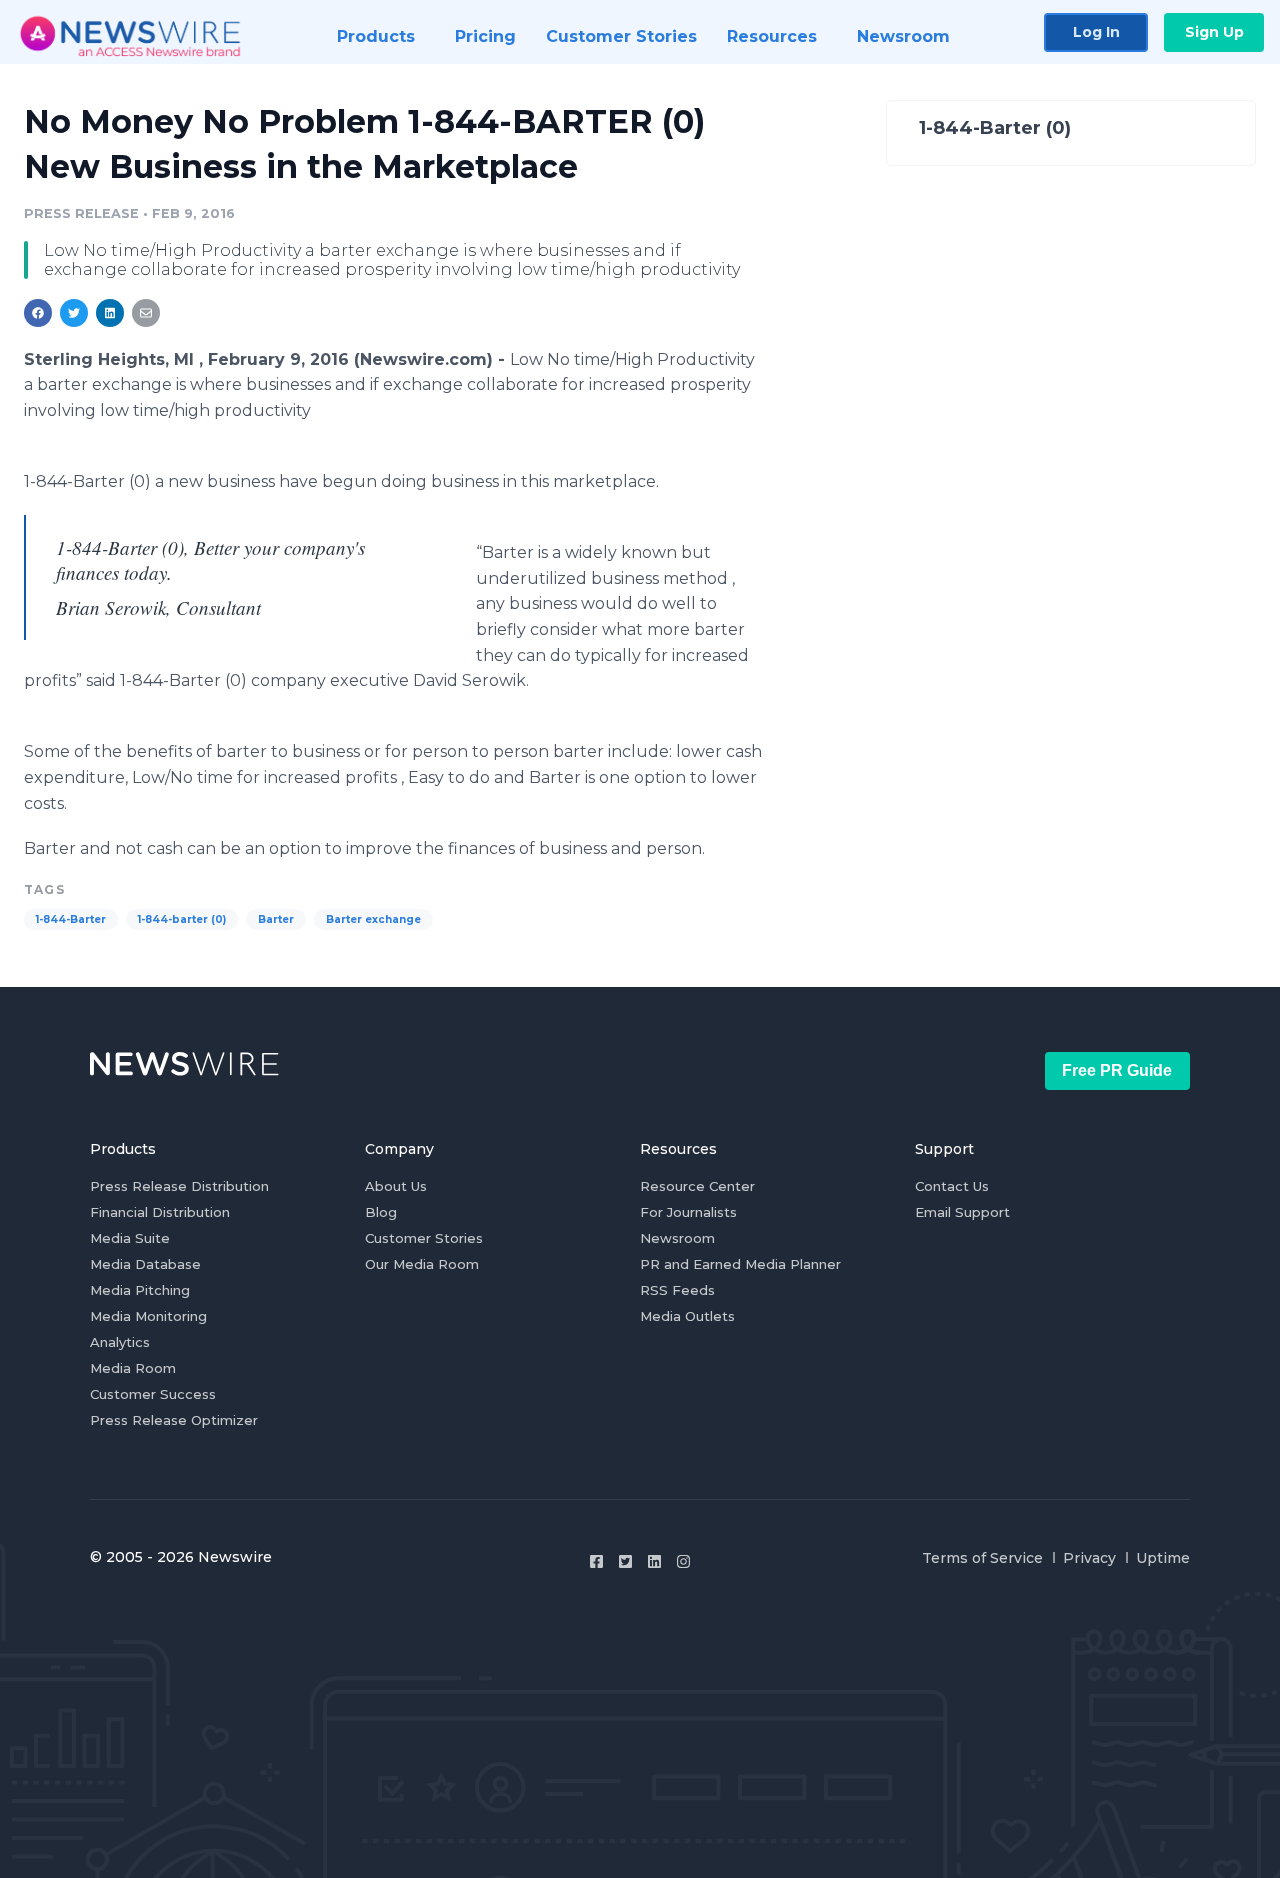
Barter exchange (373, 919)
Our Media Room (422, 1264)
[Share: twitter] (74, 313)
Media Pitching (140, 1290)
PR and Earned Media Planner (740, 1264)
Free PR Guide (1117, 1070)
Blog (381, 1212)
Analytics (120, 1342)
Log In (1096, 32)
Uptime (1163, 1558)
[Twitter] (625, 1561)
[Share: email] (146, 313)
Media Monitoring (148, 1316)
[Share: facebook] (38, 313)
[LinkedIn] (654, 1561)
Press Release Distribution (179, 1186)
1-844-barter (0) (182, 919)
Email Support (962, 1212)
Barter (276, 919)
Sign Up (1214, 32)
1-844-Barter (71, 919)
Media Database (145, 1264)
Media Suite (130, 1238)
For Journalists (688, 1212)
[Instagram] (683, 1561)
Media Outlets (687, 1316)
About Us (396, 1186)
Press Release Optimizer (174, 1420)
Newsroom (677, 1238)
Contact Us (952, 1186)
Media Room (133, 1368)
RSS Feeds (677, 1290)
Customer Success (153, 1394)
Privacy (1089, 1558)
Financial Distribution (160, 1212)
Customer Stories (424, 1238)
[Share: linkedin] (110, 313)
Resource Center (697, 1186)
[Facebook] (596, 1561)
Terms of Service (982, 1558)
